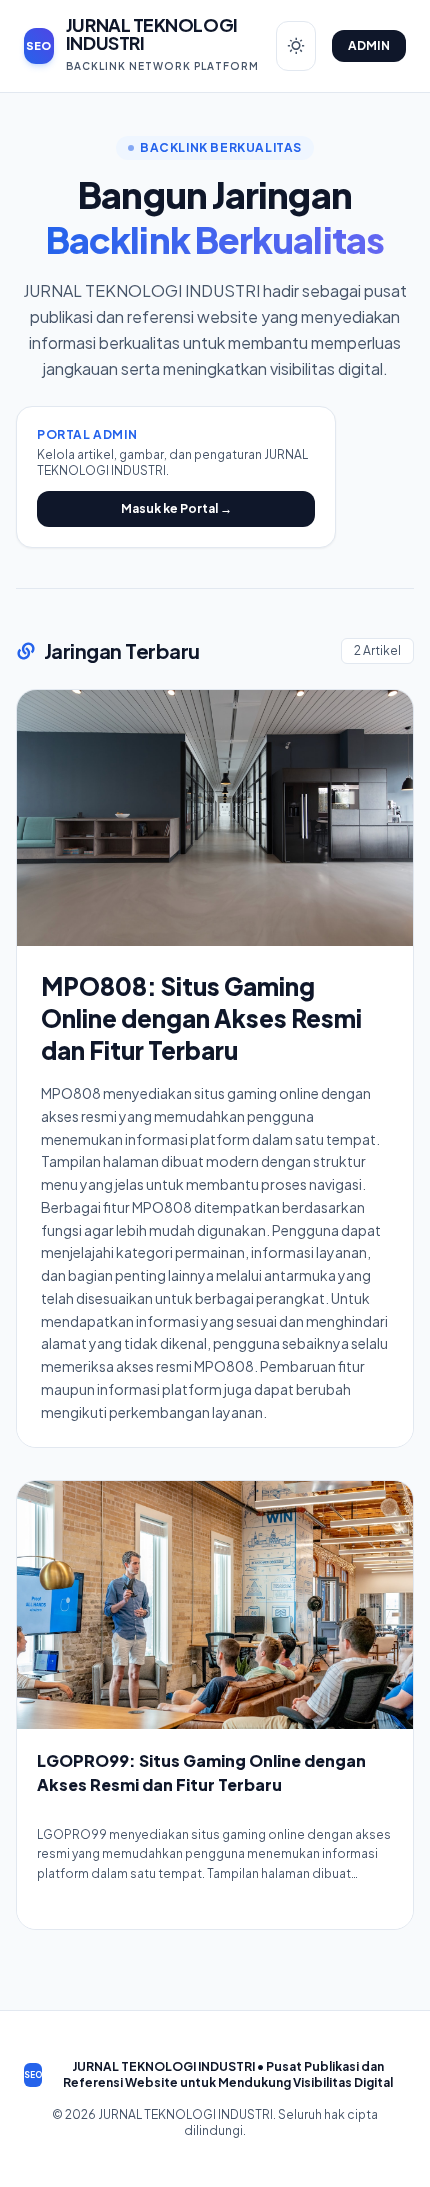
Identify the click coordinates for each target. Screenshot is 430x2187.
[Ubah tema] (296, 46)
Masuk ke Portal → (176, 508)
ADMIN (369, 45)
